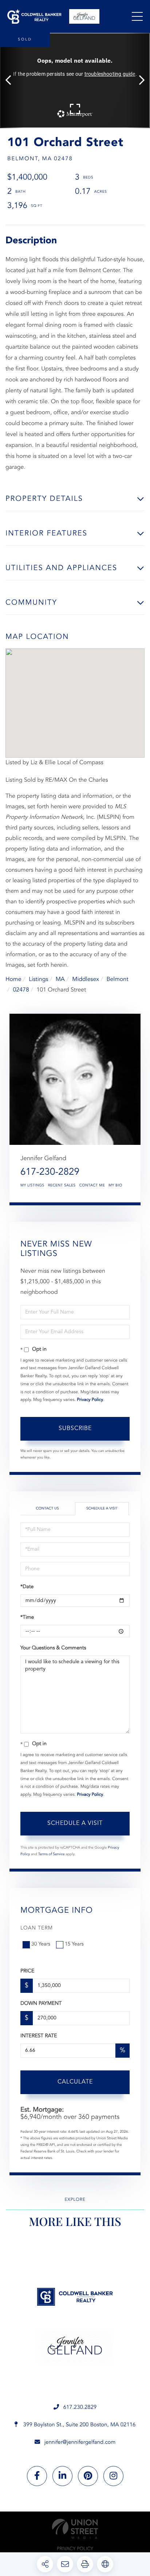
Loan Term (37, 1928)
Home (13, 979)
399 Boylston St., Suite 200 (79, 2425)
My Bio (115, 1186)
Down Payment (41, 2004)
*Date (27, 1587)
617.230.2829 (80, 2408)
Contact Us (47, 1509)
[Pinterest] (88, 2476)
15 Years (74, 1944)
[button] (12, 80)
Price (27, 1971)
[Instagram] (113, 2476)
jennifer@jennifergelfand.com (80, 2443)
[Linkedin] (62, 2476)
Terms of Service (52, 1854)
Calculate (75, 2082)
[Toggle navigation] (137, 16)
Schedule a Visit (102, 1509)
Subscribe (75, 1429)
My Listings (32, 1186)
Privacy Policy (90, 1400)
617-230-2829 (50, 1173)
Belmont (117, 979)
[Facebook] (37, 2476)
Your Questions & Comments (53, 1648)
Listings (38, 979)
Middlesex (86, 979)
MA (60, 979)
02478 (21, 990)
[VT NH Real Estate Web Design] (75, 2529)
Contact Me (92, 1186)
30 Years (41, 1944)
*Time (27, 1618)
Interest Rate (39, 2036)
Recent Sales (62, 1186)
